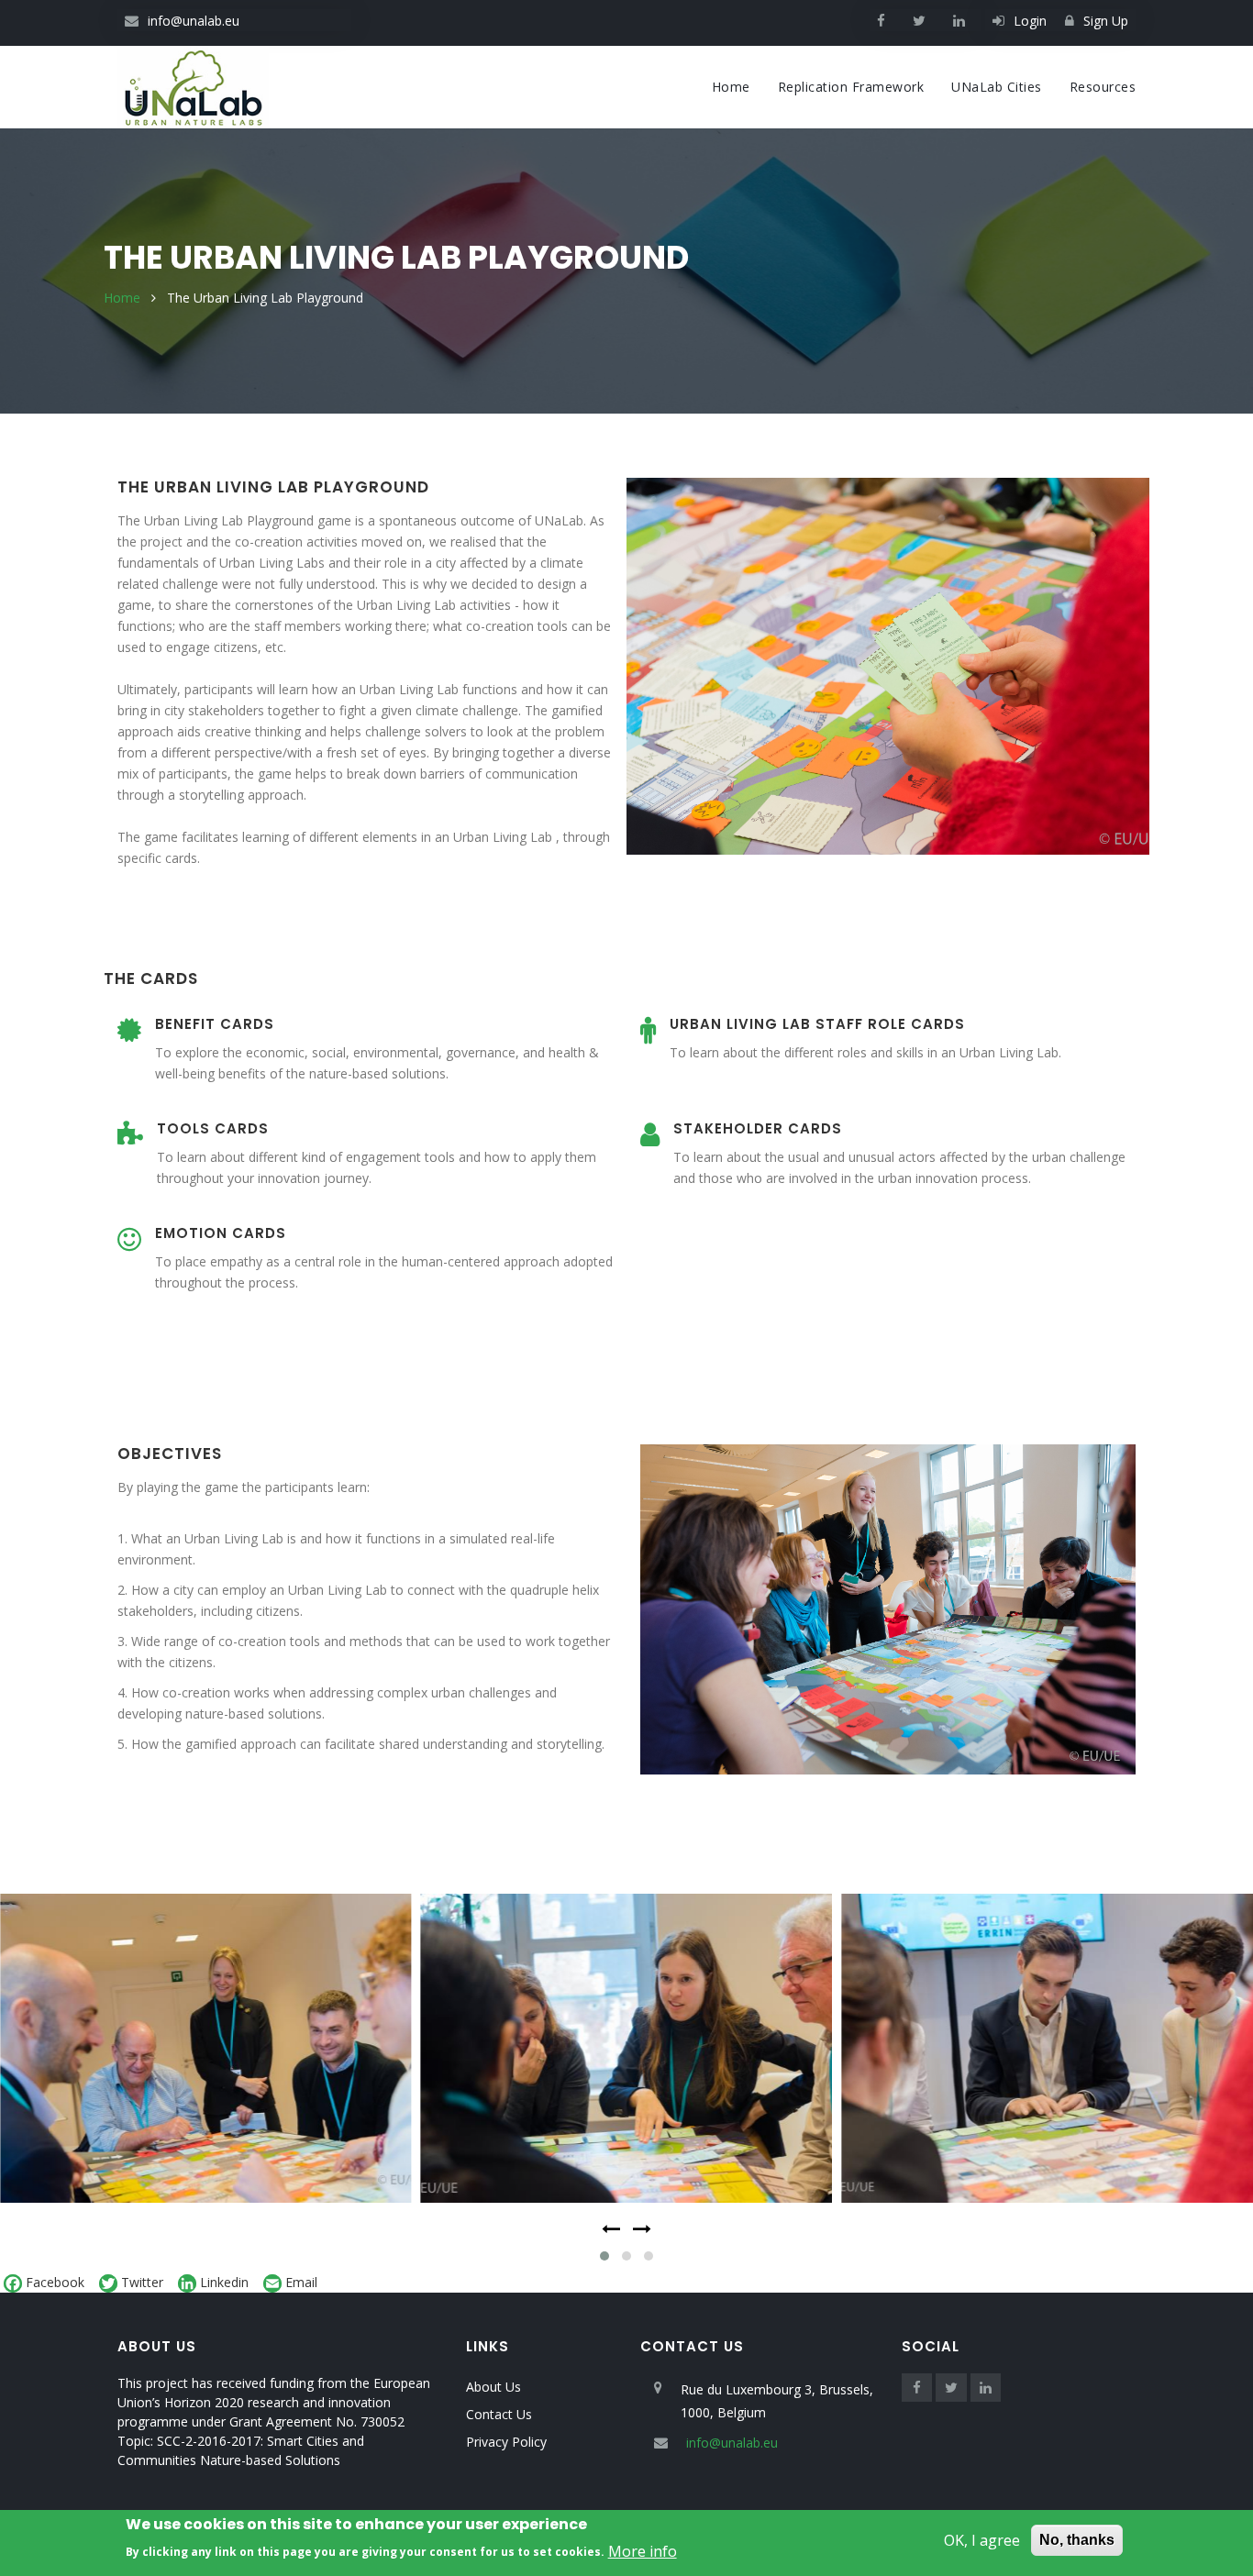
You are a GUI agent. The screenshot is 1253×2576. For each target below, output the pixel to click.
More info (643, 2550)
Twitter (142, 2282)
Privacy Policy (506, 2442)
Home (731, 87)
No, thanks (1077, 2540)
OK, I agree (982, 2540)
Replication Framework (851, 87)
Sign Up (1106, 21)
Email (301, 2282)
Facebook (55, 2282)
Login (1030, 21)
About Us (493, 2387)
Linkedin (224, 2282)
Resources (1103, 87)
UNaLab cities (997, 87)
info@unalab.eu (194, 21)
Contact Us (499, 2414)
